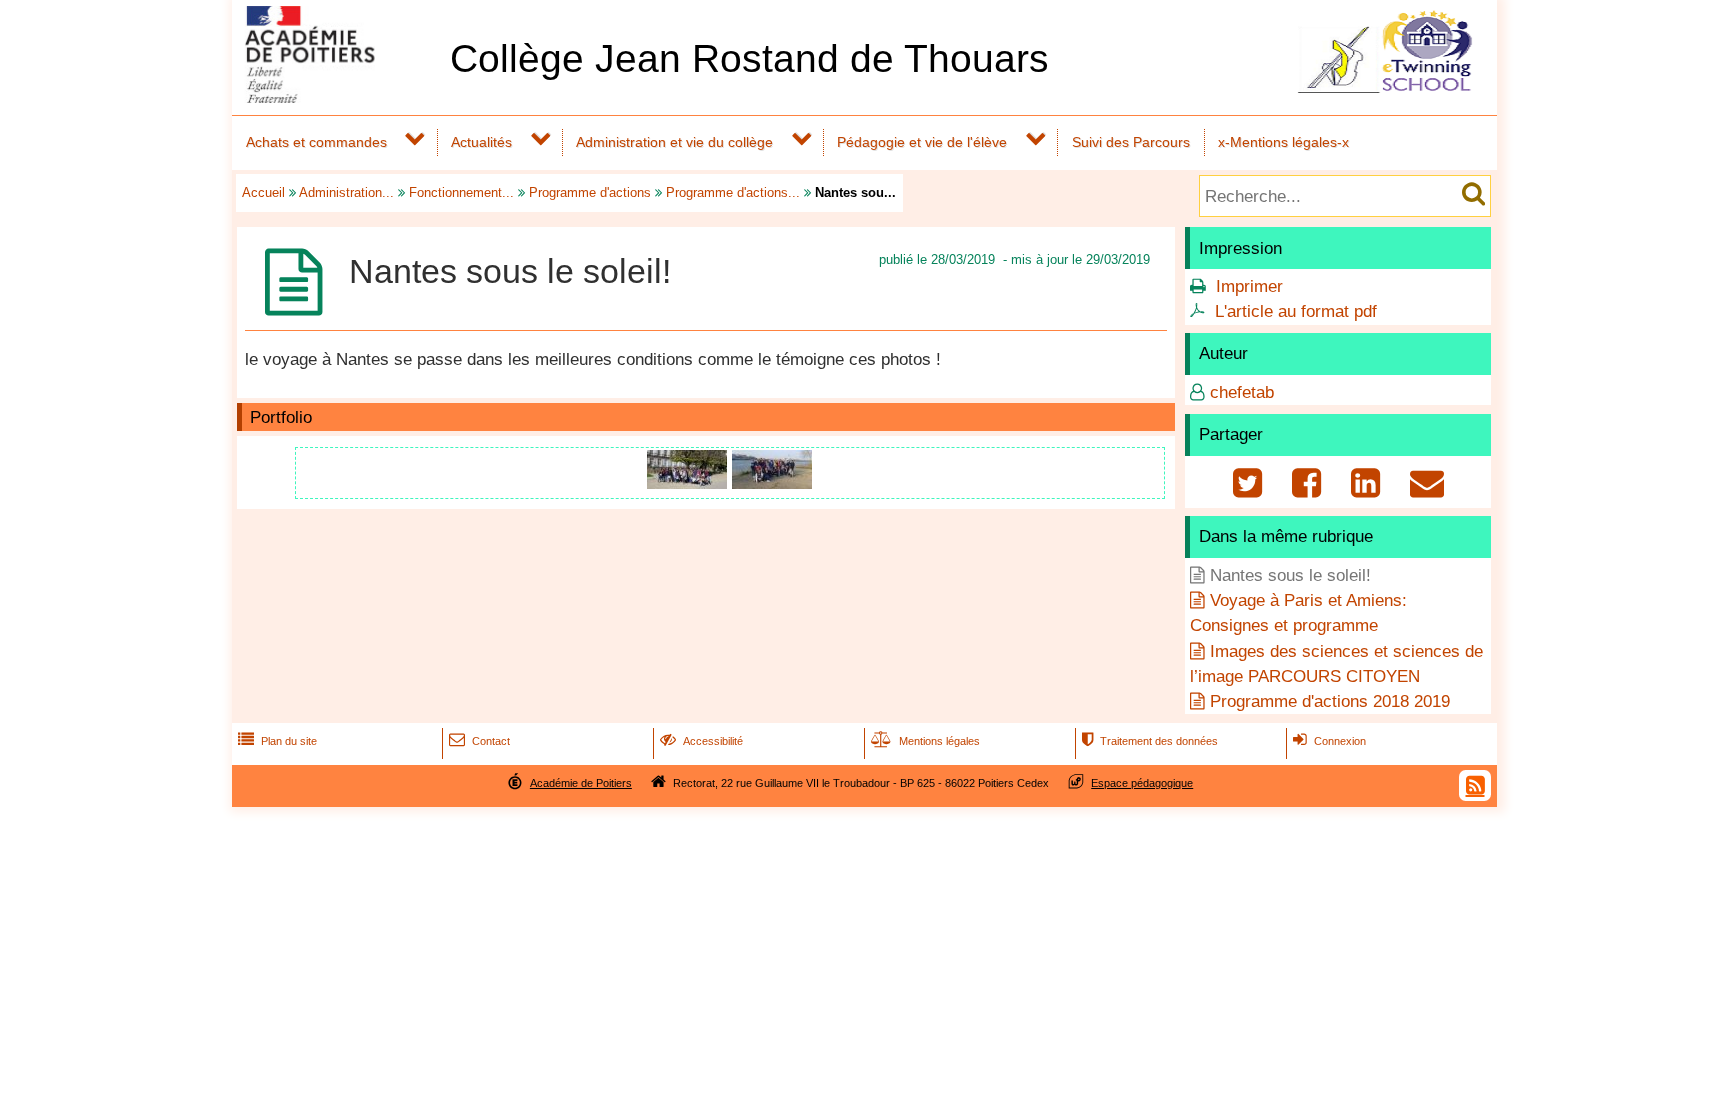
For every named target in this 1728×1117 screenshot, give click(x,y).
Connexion (1329, 741)
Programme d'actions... (733, 192)
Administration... (346, 192)
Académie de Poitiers (581, 783)
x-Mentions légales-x (1283, 142)
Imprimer (1249, 286)
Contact (479, 741)
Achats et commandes (316, 142)
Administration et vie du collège (674, 142)
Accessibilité (701, 741)
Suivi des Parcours (1131, 142)
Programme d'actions (590, 192)
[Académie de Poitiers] (337, 97)
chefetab (1242, 392)
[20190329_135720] (689, 483)
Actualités (481, 142)
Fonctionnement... (461, 192)
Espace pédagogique (1142, 783)
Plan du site (277, 741)
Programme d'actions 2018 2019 (1330, 701)
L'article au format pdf (1296, 311)
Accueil (263, 192)
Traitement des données (1150, 741)
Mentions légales (925, 741)
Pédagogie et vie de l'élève (922, 142)
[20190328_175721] (772, 483)
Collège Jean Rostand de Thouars (749, 58)
